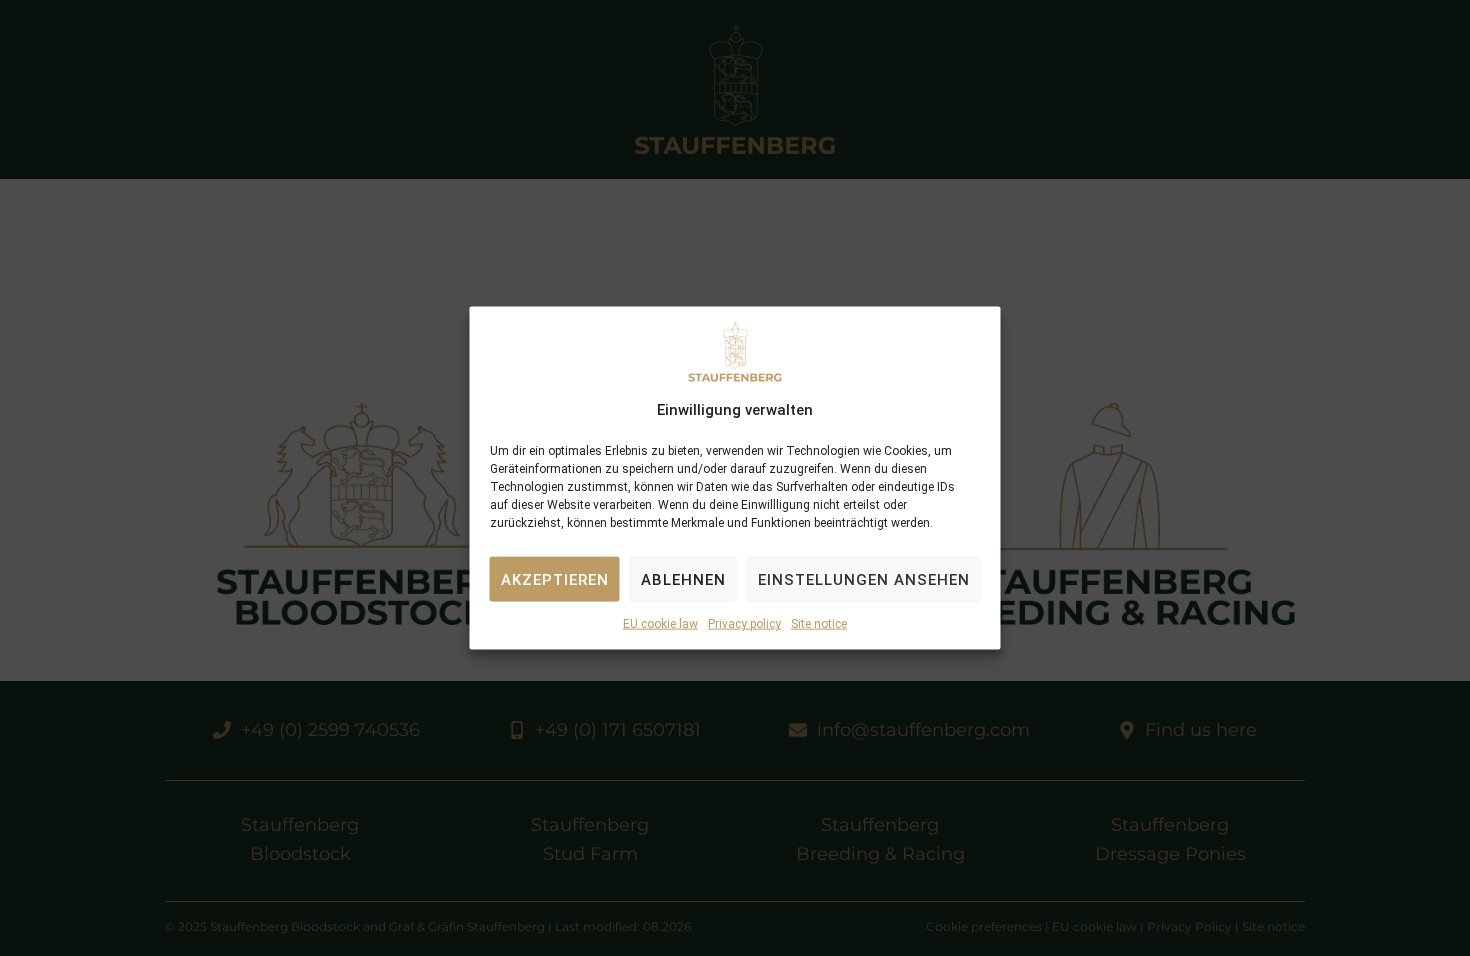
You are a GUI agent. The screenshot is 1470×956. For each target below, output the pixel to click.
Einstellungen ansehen (864, 580)
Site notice (819, 624)
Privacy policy (744, 624)
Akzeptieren (555, 580)
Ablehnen (683, 580)
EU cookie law (660, 624)
